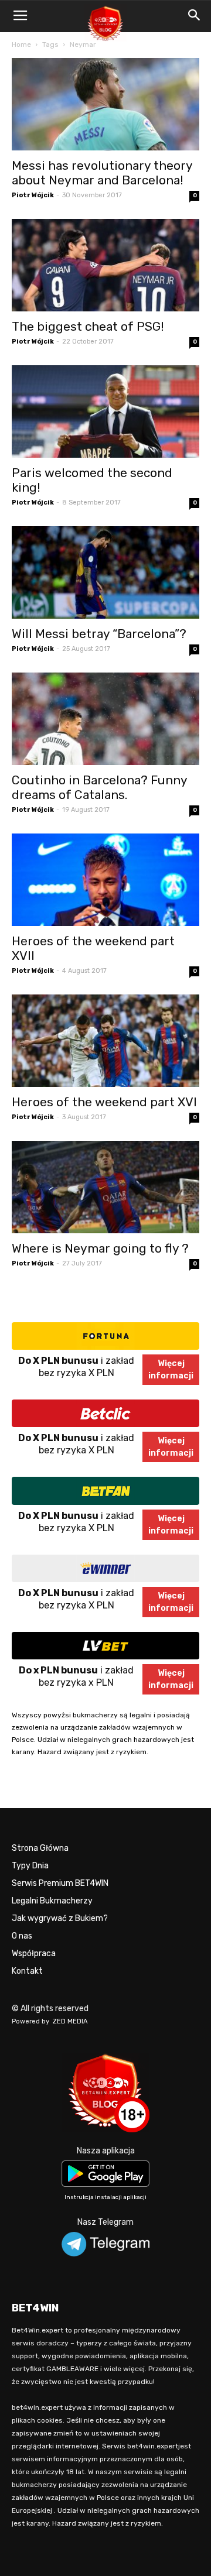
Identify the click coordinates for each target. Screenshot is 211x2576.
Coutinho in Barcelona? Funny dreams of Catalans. (99, 787)
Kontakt (27, 1971)
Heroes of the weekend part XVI (104, 1102)
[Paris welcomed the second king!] (105, 411)
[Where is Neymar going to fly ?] (105, 1187)
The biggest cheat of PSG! (88, 326)
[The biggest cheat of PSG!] (105, 265)
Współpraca (34, 1954)
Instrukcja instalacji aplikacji (105, 2197)
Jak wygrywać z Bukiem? (60, 1918)
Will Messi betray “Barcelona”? (99, 634)
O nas (22, 1936)
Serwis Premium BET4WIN (60, 1883)
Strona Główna (40, 1848)
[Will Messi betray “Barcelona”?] (105, 572)
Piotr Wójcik (33, 195)
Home (21, 44)
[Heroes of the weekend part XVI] (105, 1041)
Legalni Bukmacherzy (52, 1901)
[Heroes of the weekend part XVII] (105, 880)
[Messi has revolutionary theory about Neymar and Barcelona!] (105, 104)
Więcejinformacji (171, 1370)
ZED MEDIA (70, 2021)
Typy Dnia (30, 1866)
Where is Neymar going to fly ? (100, 1248)
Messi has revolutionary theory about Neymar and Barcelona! (102, 173)
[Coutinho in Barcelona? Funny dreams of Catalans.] (105, 719)
